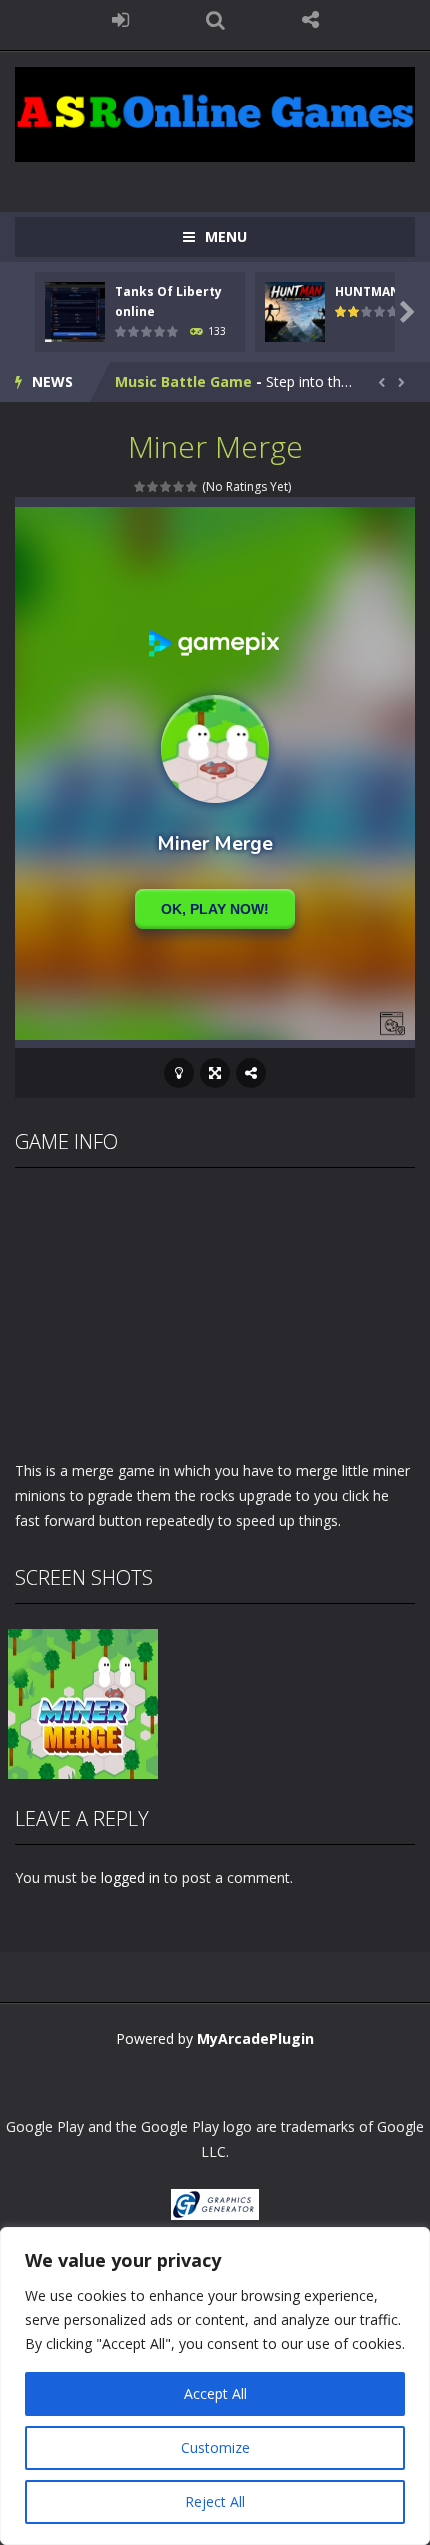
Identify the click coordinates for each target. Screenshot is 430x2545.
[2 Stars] (153, 486)
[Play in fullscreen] (215, 1073)
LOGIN (120, 20)
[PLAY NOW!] (75, 310)
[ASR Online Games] (215, 112)
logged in (130, 1877)
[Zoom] (83, 1701)
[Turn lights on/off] (179, 1073)
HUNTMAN (367, 291)
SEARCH (215, 20)
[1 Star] (140, 486)
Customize (215, 2447)
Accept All (215, 2393)
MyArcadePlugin (255, 2038)
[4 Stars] (179, 486)
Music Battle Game (183, 381)
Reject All (215, 2501)
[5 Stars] (192, 486)
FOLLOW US (310, 20)
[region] (215, 2386)
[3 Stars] (166, 486)
